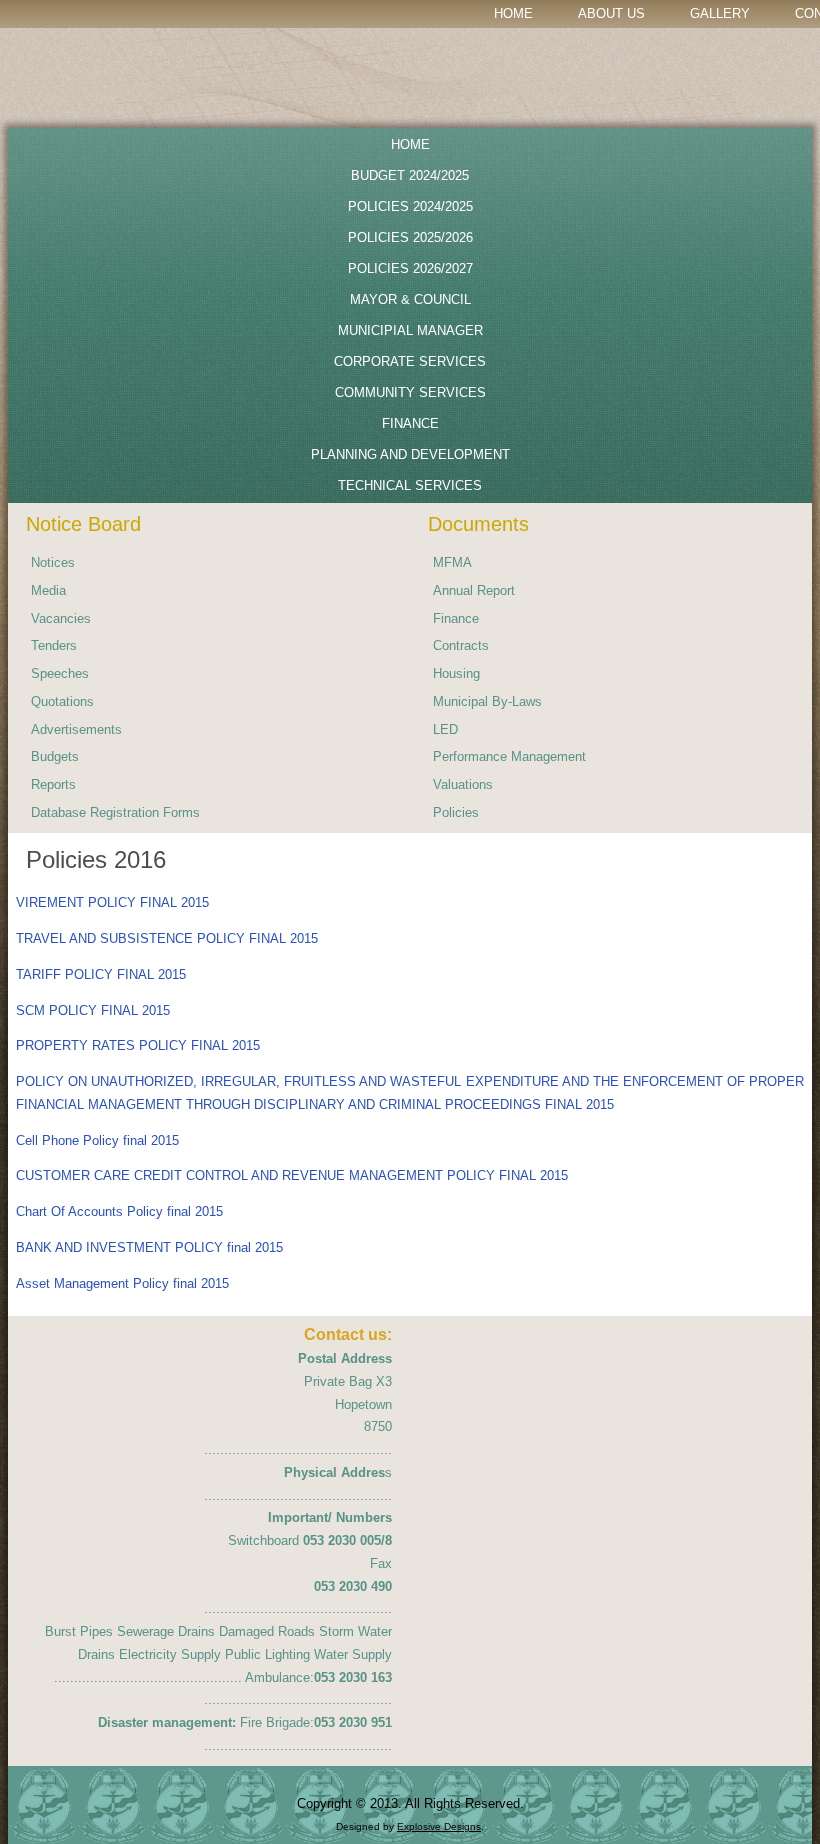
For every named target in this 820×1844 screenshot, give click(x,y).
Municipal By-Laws (487, 701)
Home (513, 13)
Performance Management (509, 756)
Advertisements (76, 729)
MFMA (452, 562)
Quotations (62, 701)
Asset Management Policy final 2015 (122, 1283)
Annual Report (474, 590)
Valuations (463, 784)
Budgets (55, 756)
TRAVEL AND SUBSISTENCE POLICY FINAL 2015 (167, 938)
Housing (456, 673)
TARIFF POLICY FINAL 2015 (101, 974)
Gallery (720, 13)
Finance (456, 618)
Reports (53, 784)
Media (48, 590)
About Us (611, 13)
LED (445, 729)
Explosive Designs (439, 1826)
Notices (53, 562)
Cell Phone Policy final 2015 (97, 1140)
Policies (456, 812)
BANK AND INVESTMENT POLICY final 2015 (149, 1247)
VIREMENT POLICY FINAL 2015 (112, 902)
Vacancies (61, 618)
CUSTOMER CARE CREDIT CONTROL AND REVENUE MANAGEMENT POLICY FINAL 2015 (292, 1175)
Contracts (461, 645)
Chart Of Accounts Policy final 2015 (119, 1211)
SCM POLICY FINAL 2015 (93, 1010)
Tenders (54, 645)
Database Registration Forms (115, 812)
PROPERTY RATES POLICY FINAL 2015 (138, 1045)
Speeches (60, 673)
